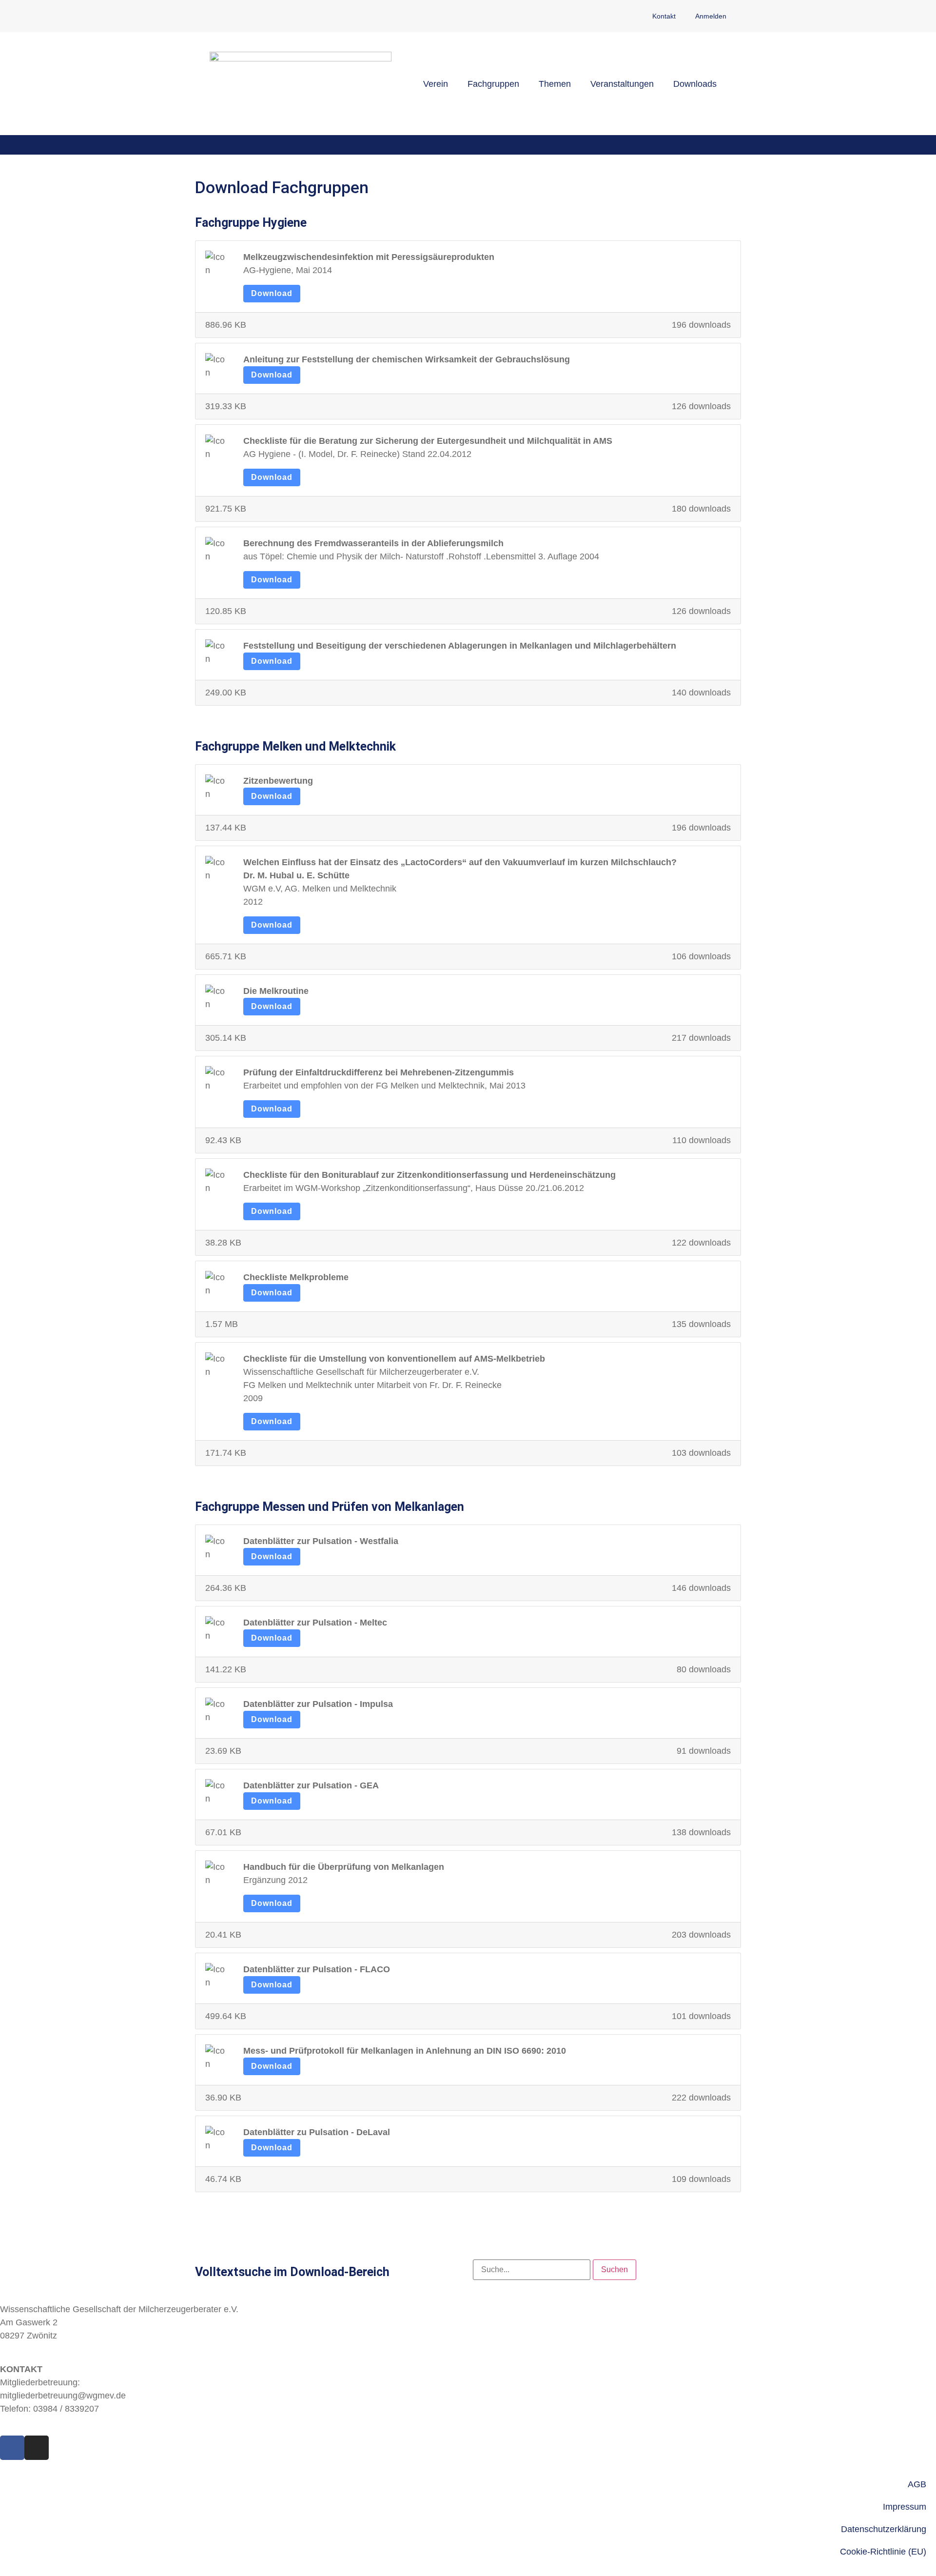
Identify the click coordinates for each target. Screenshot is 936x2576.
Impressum (905, 2507)
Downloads (695, 84)
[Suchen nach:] (532, 2270)
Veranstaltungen (622, 84)
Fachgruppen (493, 84)
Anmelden (711, 16)
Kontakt (664, 16)
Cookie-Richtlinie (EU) (883, 2552)
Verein (436, 84)
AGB (917, 2484)
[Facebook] (12, 2448)
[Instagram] (37, 2448)
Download (272, 293)
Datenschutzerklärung (884, 2529)
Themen (555, 84)
